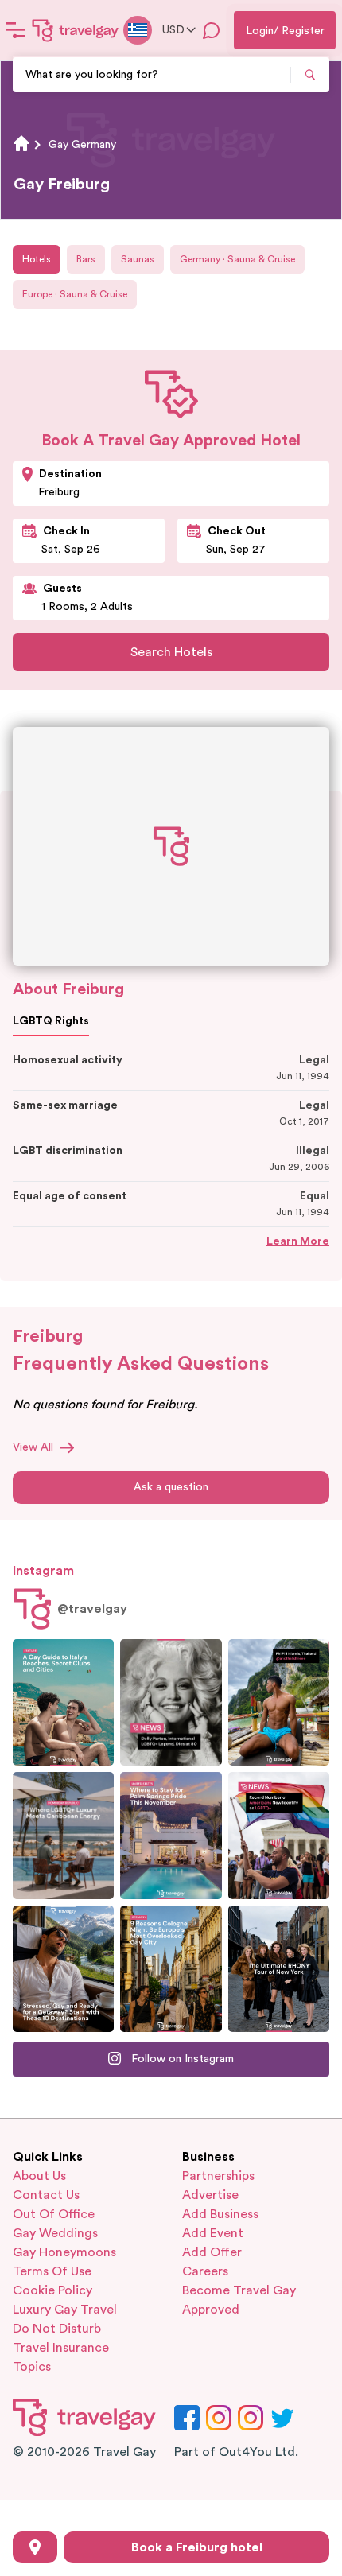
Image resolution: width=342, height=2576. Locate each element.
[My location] (35, 2547)
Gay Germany (82, 145)
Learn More (298, 1241)
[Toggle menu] (16, 30)
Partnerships (218, 2176)
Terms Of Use (52, 2271)
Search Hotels (171, 652)
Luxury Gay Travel (65, 2310)
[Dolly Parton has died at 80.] (171, 1702)
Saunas (138, 259)
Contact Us (46, 2195)
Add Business (220, 2214)
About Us (39, 2176)
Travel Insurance (61, 2348)
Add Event (213, 2233)
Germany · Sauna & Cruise (237, 259)
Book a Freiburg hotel (197, 2547)
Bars (86, 259)
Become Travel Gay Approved (239, 2300)
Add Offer (212, 2252)
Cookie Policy (52, 2290)
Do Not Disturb (57, 2329)
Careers (205, 2271)
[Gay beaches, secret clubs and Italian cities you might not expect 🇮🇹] (63, 1702)
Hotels (37, 259)
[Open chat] (212, 30)
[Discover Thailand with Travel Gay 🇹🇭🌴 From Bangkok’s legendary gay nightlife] (279, 1702)
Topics (32, 2367)
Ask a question (171, 1487)
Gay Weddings (55, 2233)
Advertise (210, 2195)
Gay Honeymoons (64, 2252)
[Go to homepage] (76, 30)
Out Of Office (54, 2214)
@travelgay (92, 1609)
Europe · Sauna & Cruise (75, 294)
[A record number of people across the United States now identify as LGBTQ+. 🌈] (279, 1835)
